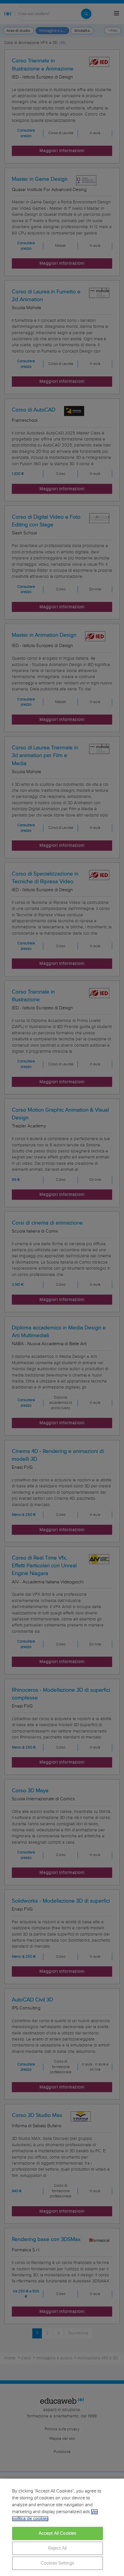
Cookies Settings (58, 2563)
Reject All (58, 2548)
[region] (62, 2527)
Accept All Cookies (58, 2533)
